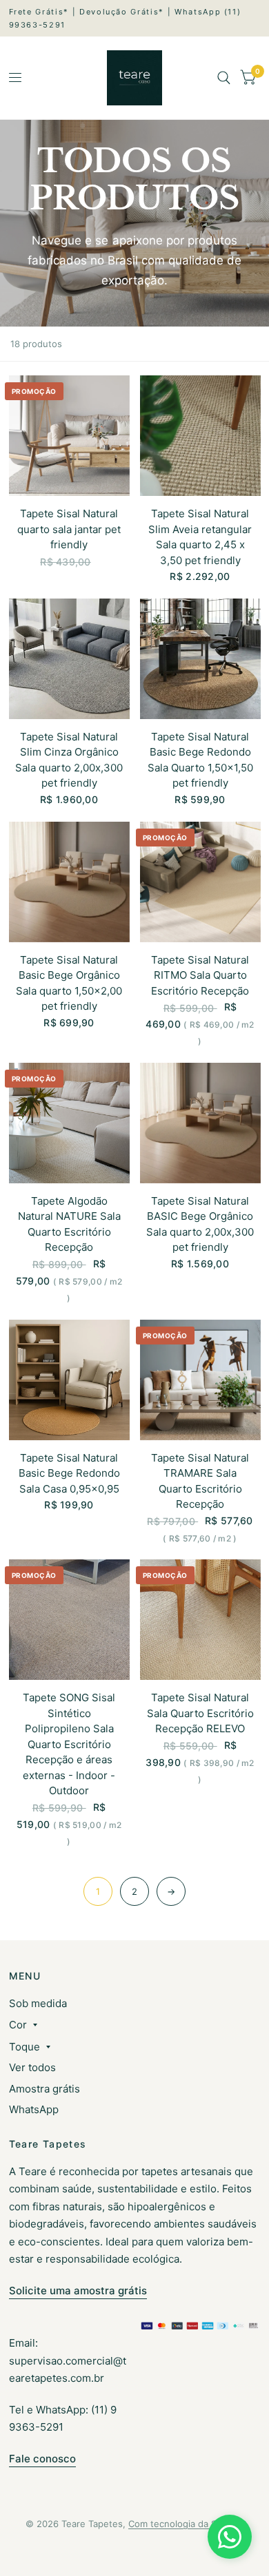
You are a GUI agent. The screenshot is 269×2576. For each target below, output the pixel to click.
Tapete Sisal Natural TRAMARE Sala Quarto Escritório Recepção (200, 1481)
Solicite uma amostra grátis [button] (78, 2291)
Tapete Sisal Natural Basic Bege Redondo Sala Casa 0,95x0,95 (69, 1473)
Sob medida (38, 2003)
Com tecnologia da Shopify (186, 2524)
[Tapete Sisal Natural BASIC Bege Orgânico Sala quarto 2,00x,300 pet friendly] (200, 1123)
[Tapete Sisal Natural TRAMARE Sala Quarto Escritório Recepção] (200, 1380)
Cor (18, 2025)
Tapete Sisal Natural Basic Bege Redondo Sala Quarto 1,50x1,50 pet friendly (200, 760)
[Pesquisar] (224, 78)
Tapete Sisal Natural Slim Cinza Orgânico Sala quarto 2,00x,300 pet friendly (69, 760)
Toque (24, 2047)
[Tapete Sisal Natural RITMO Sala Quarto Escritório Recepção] (200, 882)
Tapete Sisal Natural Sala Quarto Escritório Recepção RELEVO (200, 1713)
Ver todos (32, 2067)
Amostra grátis (44, 2089)
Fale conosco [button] (42, 2459)
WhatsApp (34, 2109)
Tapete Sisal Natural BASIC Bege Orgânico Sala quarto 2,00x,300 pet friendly (200, 1224)
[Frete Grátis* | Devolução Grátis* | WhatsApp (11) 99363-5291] (135, 18)
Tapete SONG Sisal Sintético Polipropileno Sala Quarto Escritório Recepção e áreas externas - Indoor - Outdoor (69, 1744)
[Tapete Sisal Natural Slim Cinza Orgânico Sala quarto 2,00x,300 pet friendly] (69, 659)
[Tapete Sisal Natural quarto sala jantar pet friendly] (69, 436)
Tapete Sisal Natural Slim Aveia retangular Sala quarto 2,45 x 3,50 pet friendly (200, 537)
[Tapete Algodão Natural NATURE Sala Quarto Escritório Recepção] (69, 1123)
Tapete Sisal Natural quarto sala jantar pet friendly (69, 529)
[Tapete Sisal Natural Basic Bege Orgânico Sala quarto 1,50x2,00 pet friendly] (69, 882)
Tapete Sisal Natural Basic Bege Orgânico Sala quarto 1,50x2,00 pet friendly (69, 983)
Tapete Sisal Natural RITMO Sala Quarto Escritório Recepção (200, 975)
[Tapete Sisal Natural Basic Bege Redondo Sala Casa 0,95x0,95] (69, 1380)
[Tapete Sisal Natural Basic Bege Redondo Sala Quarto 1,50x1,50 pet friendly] (200, 659)
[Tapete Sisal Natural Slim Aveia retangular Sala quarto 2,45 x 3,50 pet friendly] (200, 436)
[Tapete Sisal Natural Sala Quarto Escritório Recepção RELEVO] (200, 1620)
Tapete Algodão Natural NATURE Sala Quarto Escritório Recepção (69, 1224)
